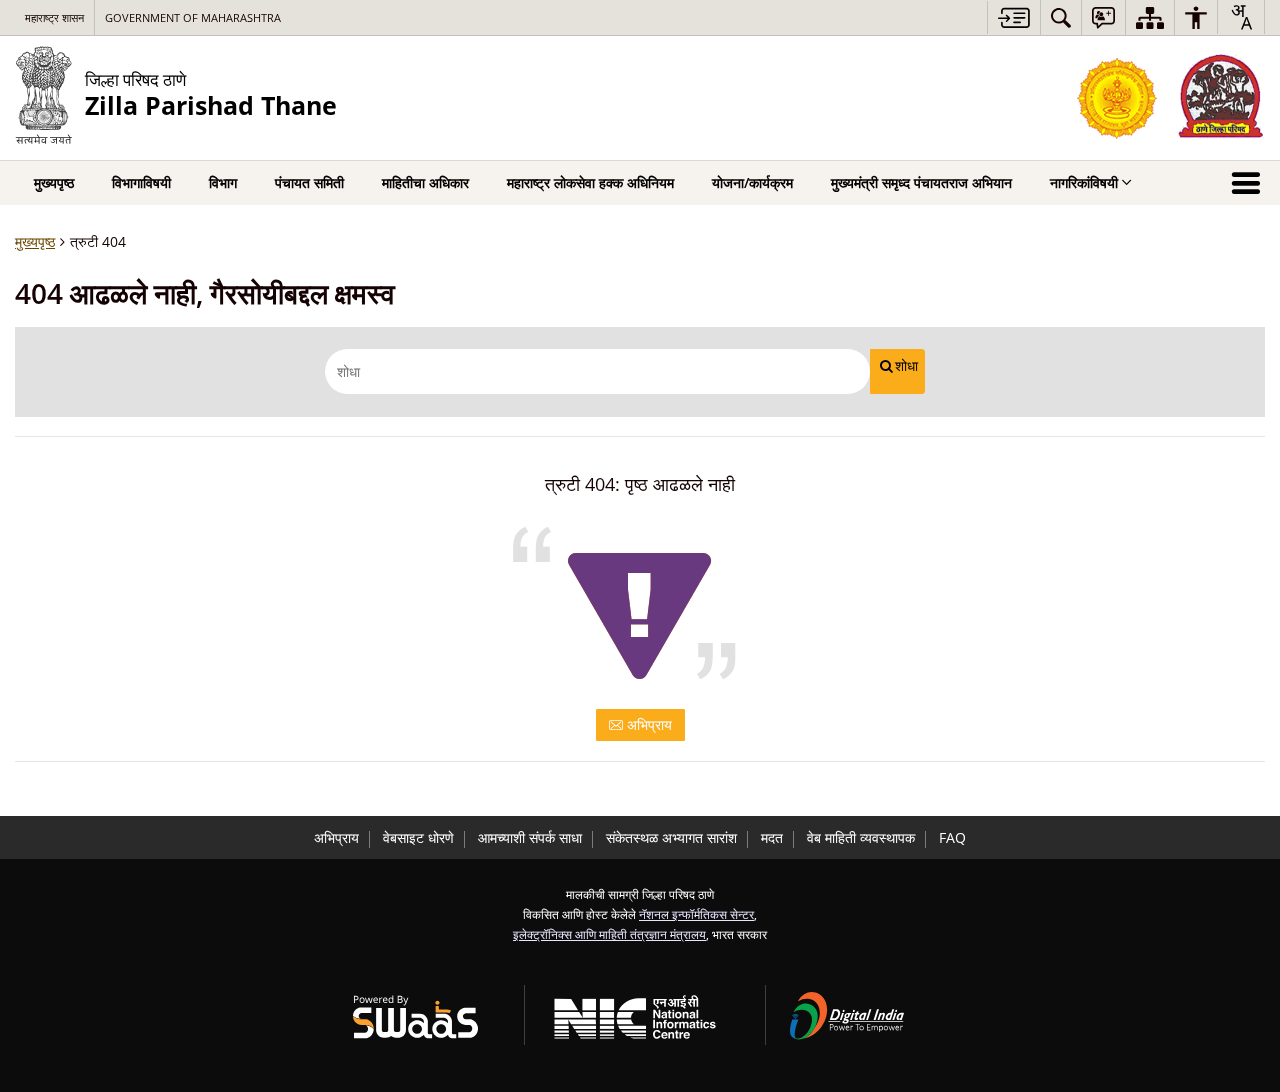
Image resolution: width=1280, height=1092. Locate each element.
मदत (772, 837)
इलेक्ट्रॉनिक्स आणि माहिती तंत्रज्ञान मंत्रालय (609, 934)
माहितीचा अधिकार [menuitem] (425, 182)
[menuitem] (1061, 17)
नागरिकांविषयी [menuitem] (1084, 182)
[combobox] (1241, 17)
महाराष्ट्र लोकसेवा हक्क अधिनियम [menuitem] (590, 182)
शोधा (906, 366)
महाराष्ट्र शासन (54, 17)
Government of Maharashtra (193, 17)
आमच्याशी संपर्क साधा (530, 837)
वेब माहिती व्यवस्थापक (861, 837)
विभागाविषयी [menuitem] (141, 182)
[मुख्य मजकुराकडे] (1013, 17)
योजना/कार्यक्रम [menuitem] (752, 182)
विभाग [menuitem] (223, 182)
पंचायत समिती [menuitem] (309, 182)
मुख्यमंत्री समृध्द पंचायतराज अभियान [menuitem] (921, 182)
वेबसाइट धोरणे (418, 837)
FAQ (952, 837)
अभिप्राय (647, 724)
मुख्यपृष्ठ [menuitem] (54, 182)
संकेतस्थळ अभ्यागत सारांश (671, 837)
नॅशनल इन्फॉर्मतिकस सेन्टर (696, 914)
